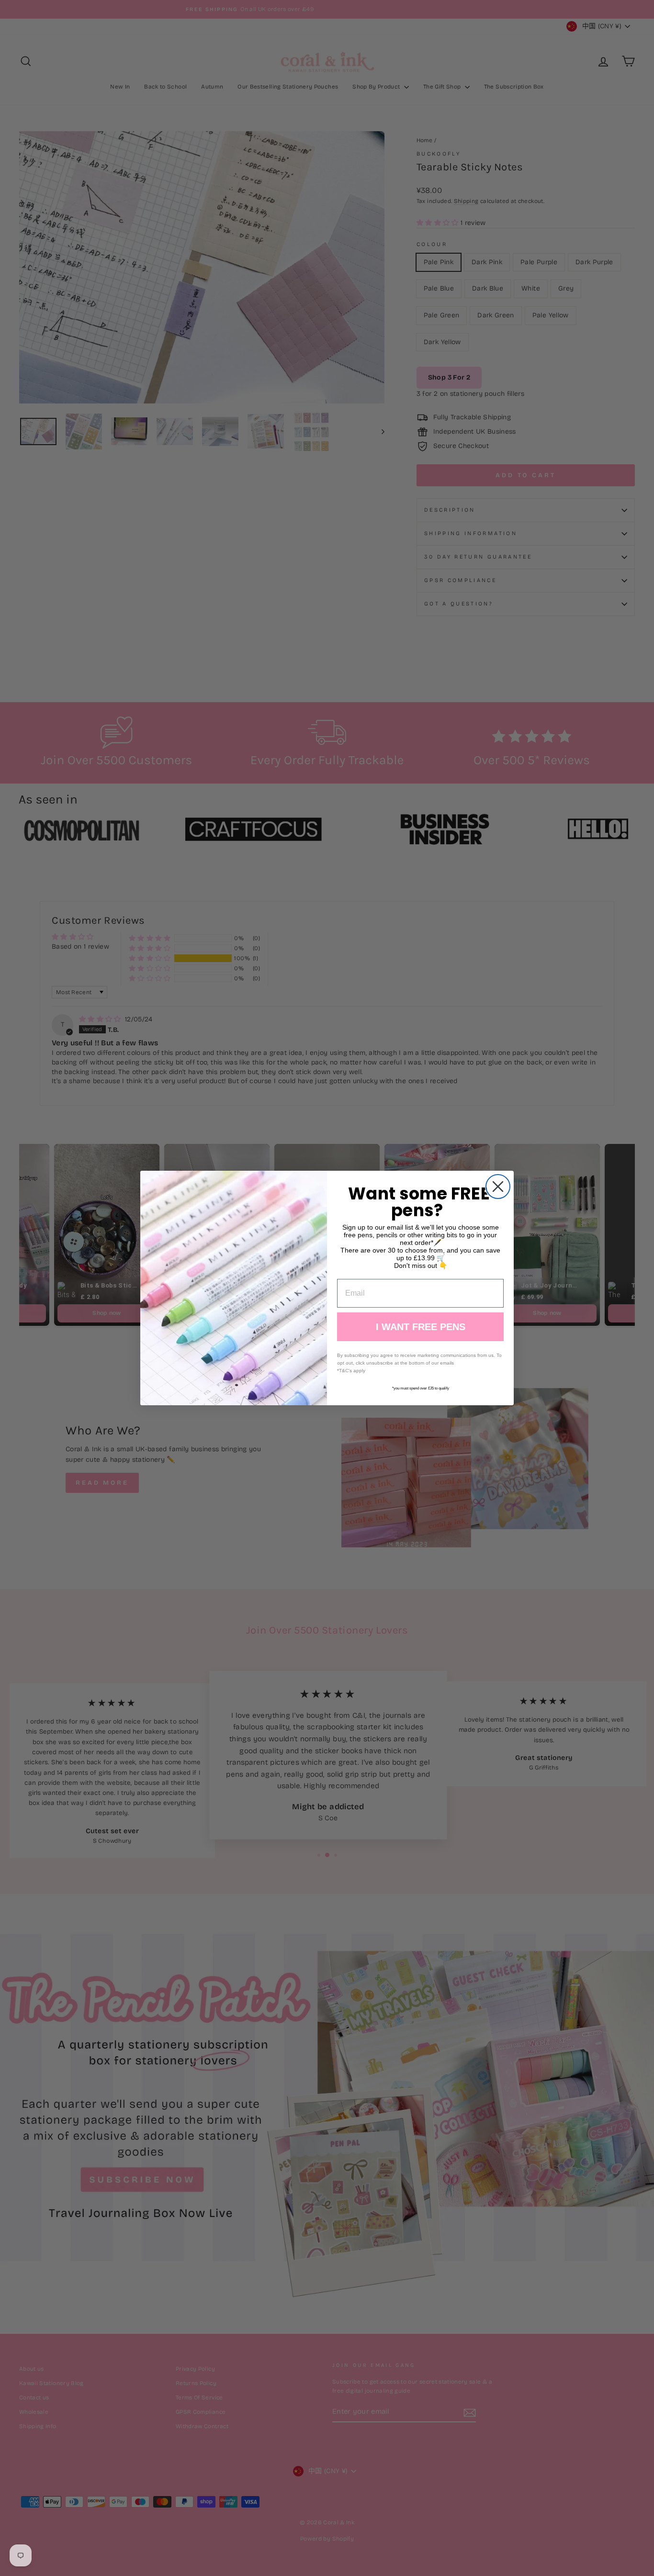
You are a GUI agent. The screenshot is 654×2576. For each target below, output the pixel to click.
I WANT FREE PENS (421, 1327)
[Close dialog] (498, 1187)
